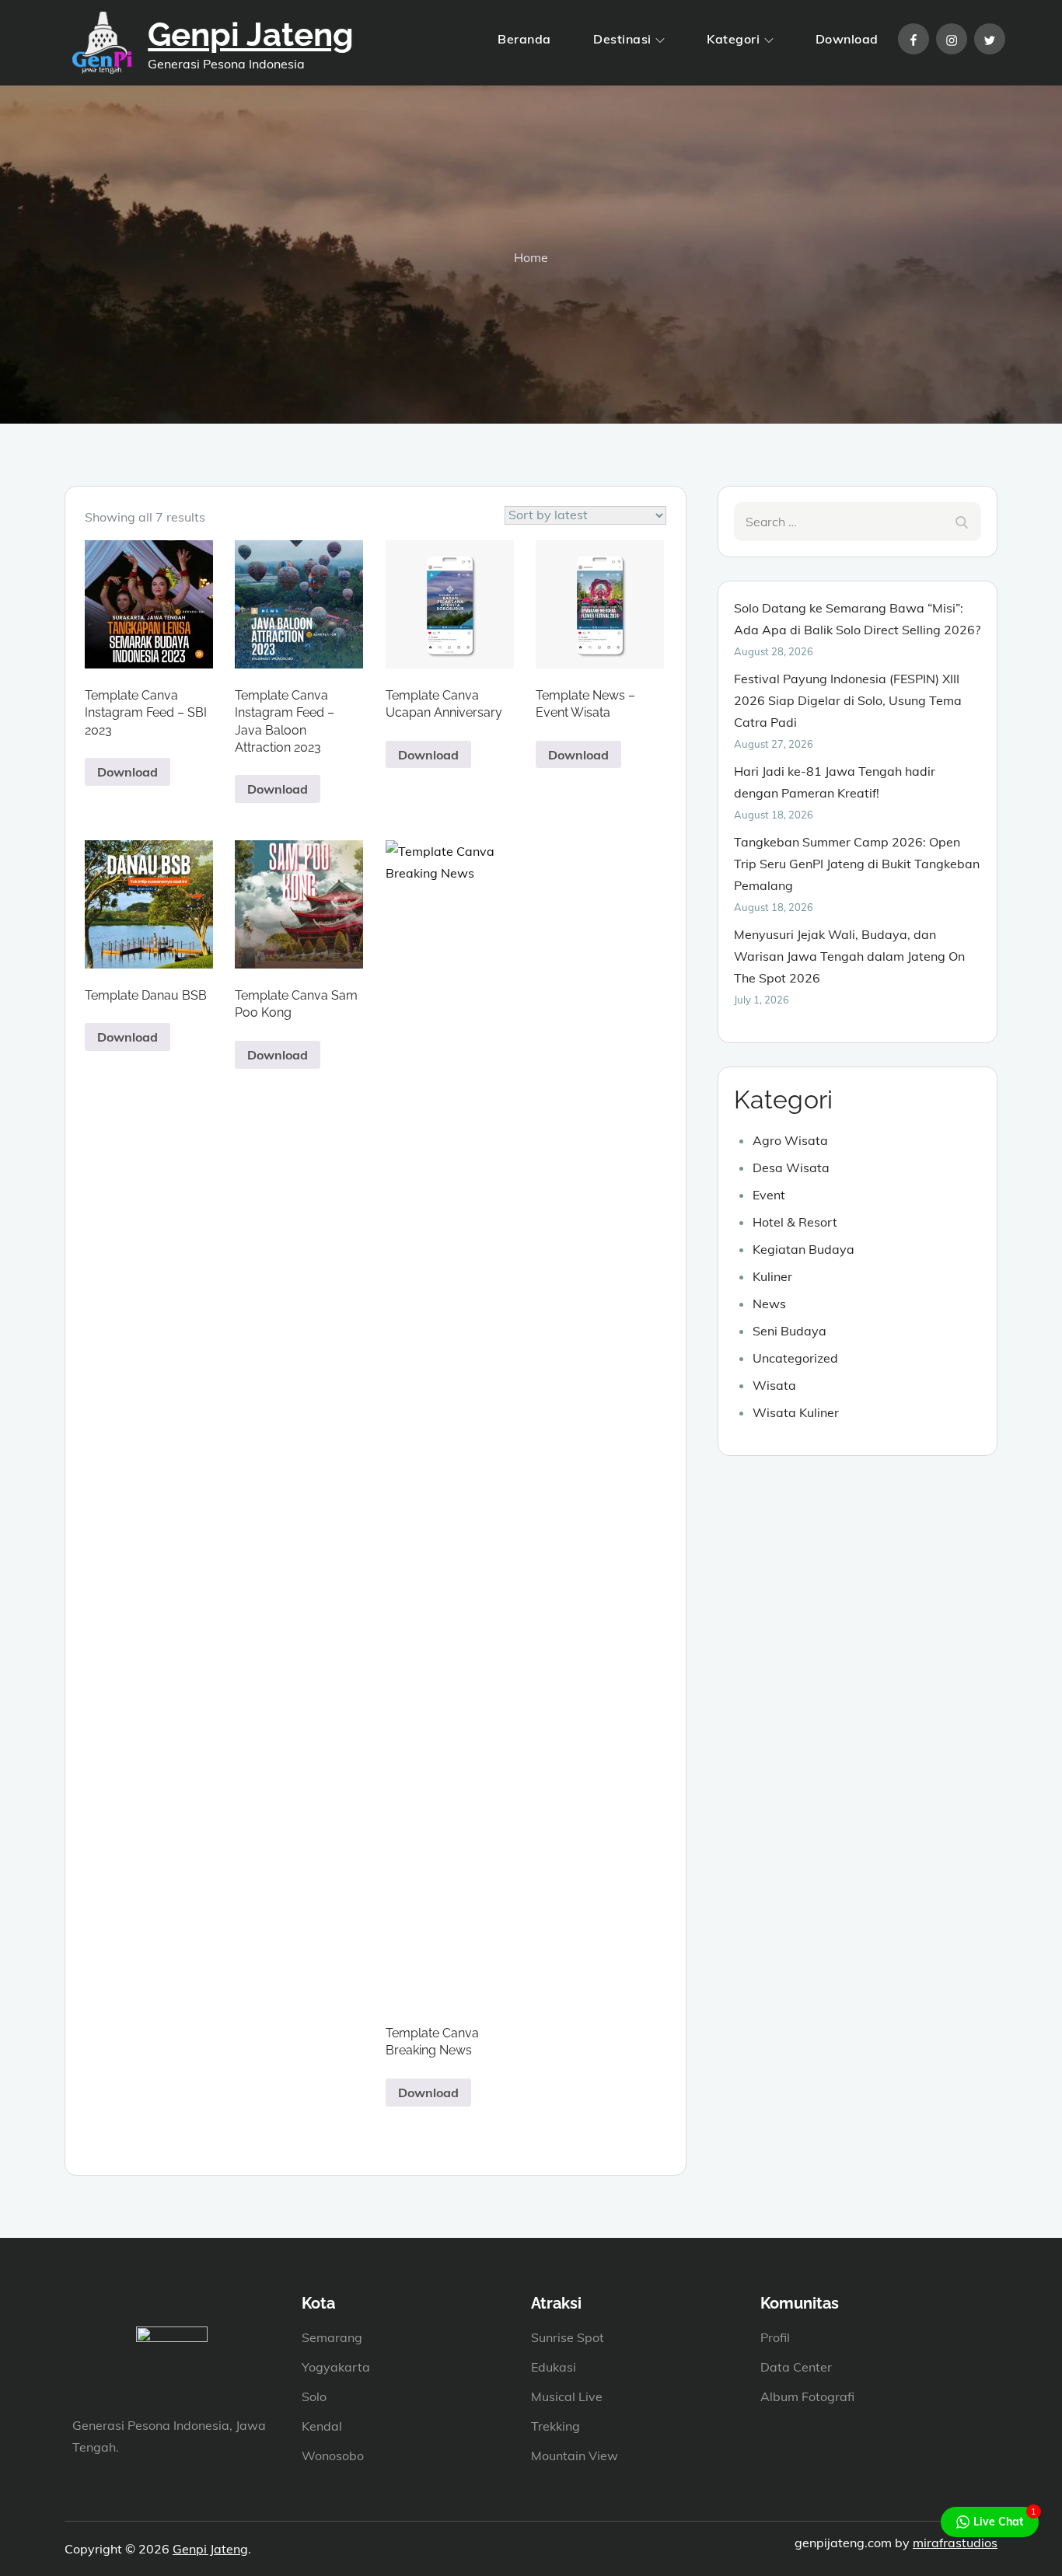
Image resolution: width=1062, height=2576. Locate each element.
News (769, 1304)
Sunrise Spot (568, 2337)
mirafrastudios (955, 2543)
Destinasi (622, 39)
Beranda (524, 39)
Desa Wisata (791, 1168)
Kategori (733, 39)
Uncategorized (795, 1358)
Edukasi (554, 2367)
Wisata (774, 1385)
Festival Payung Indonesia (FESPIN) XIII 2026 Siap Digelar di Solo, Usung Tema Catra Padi (848, 700)
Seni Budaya (790, 1331)
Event (769, 1195)
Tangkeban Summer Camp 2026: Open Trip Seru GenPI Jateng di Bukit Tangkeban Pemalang (857, 864)
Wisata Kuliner (796, 1412)
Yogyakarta (336, 2367)
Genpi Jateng (251, 35)
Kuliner (772, 1276)
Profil (775, 2337)
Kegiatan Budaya (803, 1249)
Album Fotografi (807, 2396)
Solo (314, 2396)
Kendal (322, 2426)
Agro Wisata (790, 1140)
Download (847, 39)
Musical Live (567, 2396)
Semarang (332, 2337)
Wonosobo (333, 2456)
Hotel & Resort (795, 1222)
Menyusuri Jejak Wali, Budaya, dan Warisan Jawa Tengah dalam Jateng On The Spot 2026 (849, 956)
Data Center (796, 2367)
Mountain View (575, 2456)
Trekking (555, 2426)
